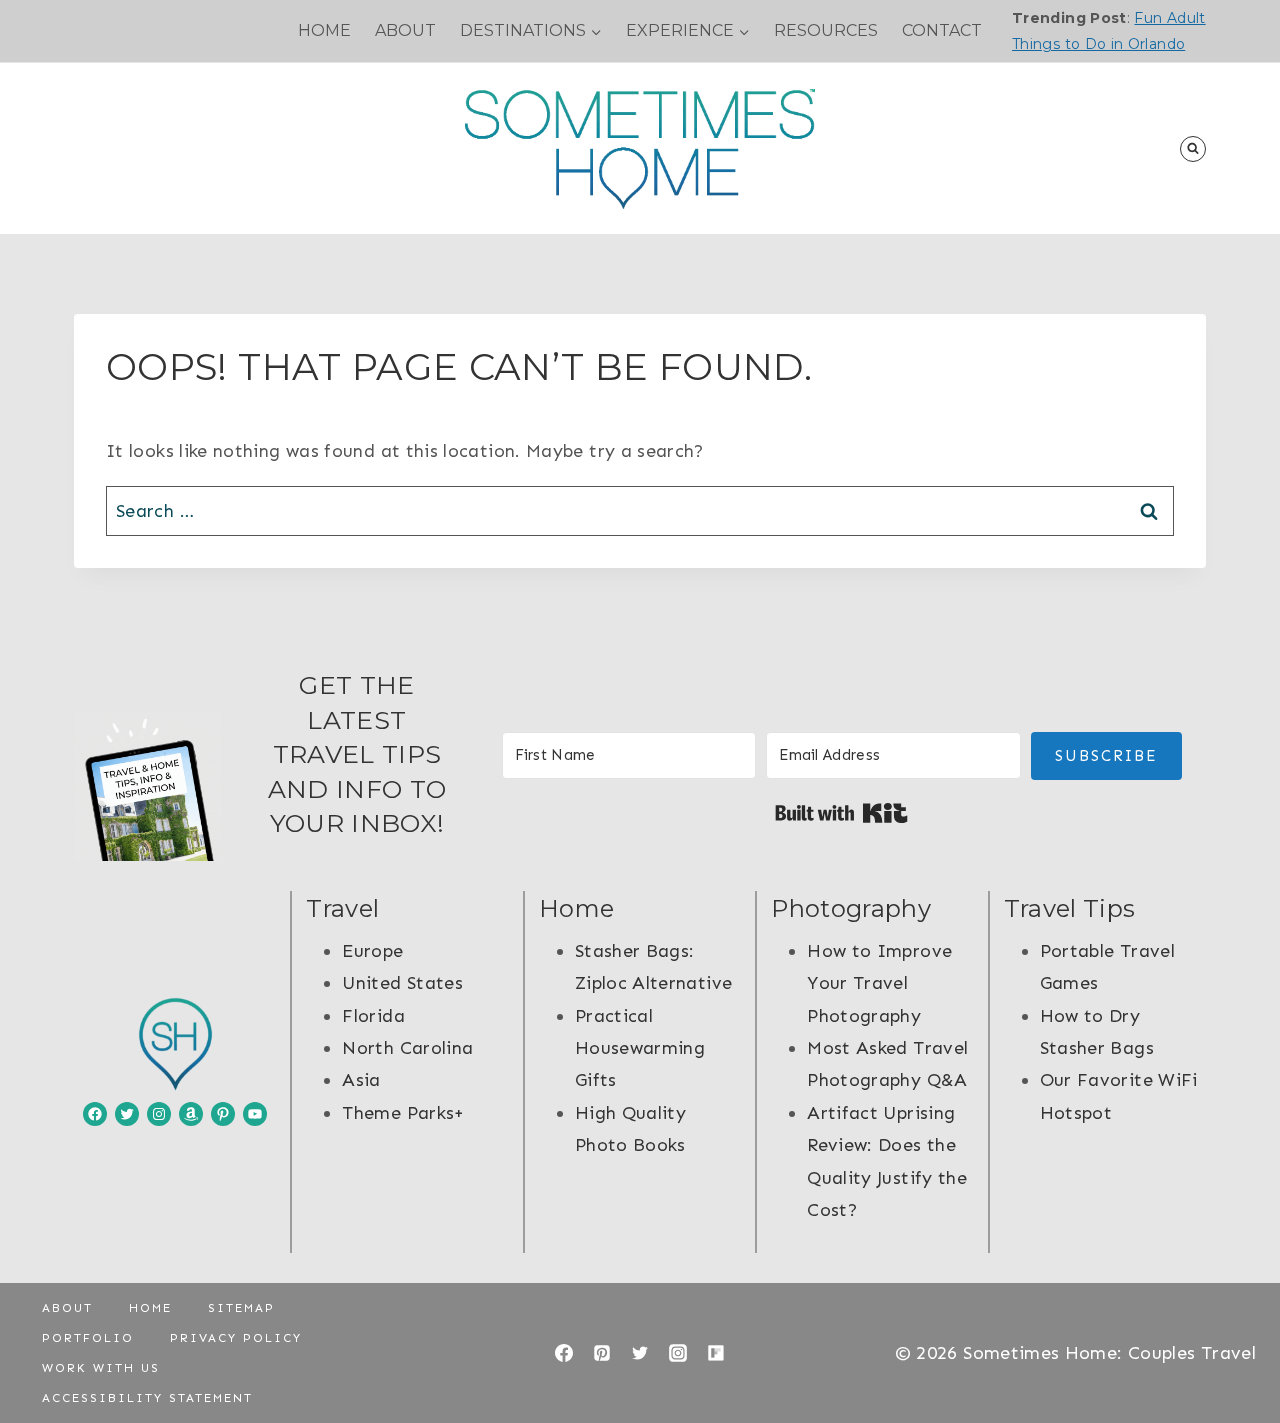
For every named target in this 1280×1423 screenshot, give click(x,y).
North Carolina (407, 1048)
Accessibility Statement (147, 1398)
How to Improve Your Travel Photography (879, 983)
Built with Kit (841, 813)
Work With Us (101, 1368)
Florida (373, 1016)
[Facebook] (564, 1353)
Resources (826, 30)
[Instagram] (678, 1353)
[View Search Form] (1193, 149)
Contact (942, 30)
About (405, 30)
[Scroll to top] (1232, 1345)
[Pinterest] (602, 1353)
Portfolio (88, 1338)
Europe (372, 951)
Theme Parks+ (403, 1113)
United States (402, 983)
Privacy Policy (236, 1338)
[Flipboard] (716, 1353)
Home (324, 30)
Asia (361, 1080)
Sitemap (241, 1308)
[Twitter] (640, 1353)
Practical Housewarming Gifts (640, 1048)
